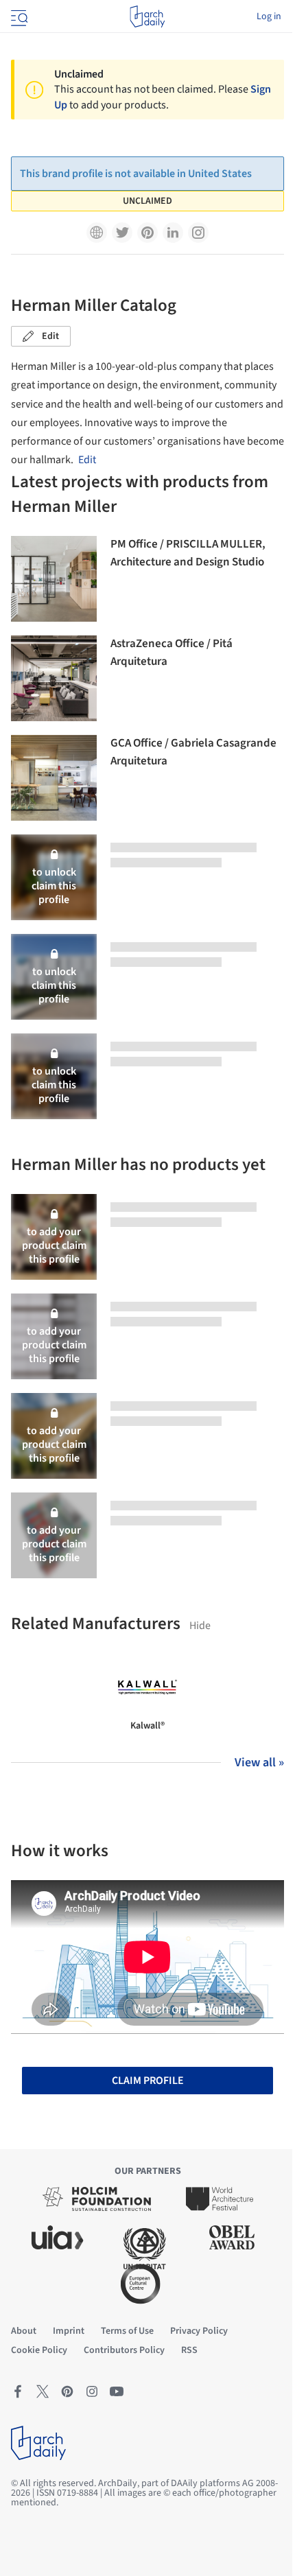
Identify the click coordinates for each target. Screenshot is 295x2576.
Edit (50, 336)
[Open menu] (18, 16)
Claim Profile (148, 2081)
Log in (269, 16)
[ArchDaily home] (147, 16)
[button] (97, 233)
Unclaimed (147, 201)
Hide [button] (200, 1626)
